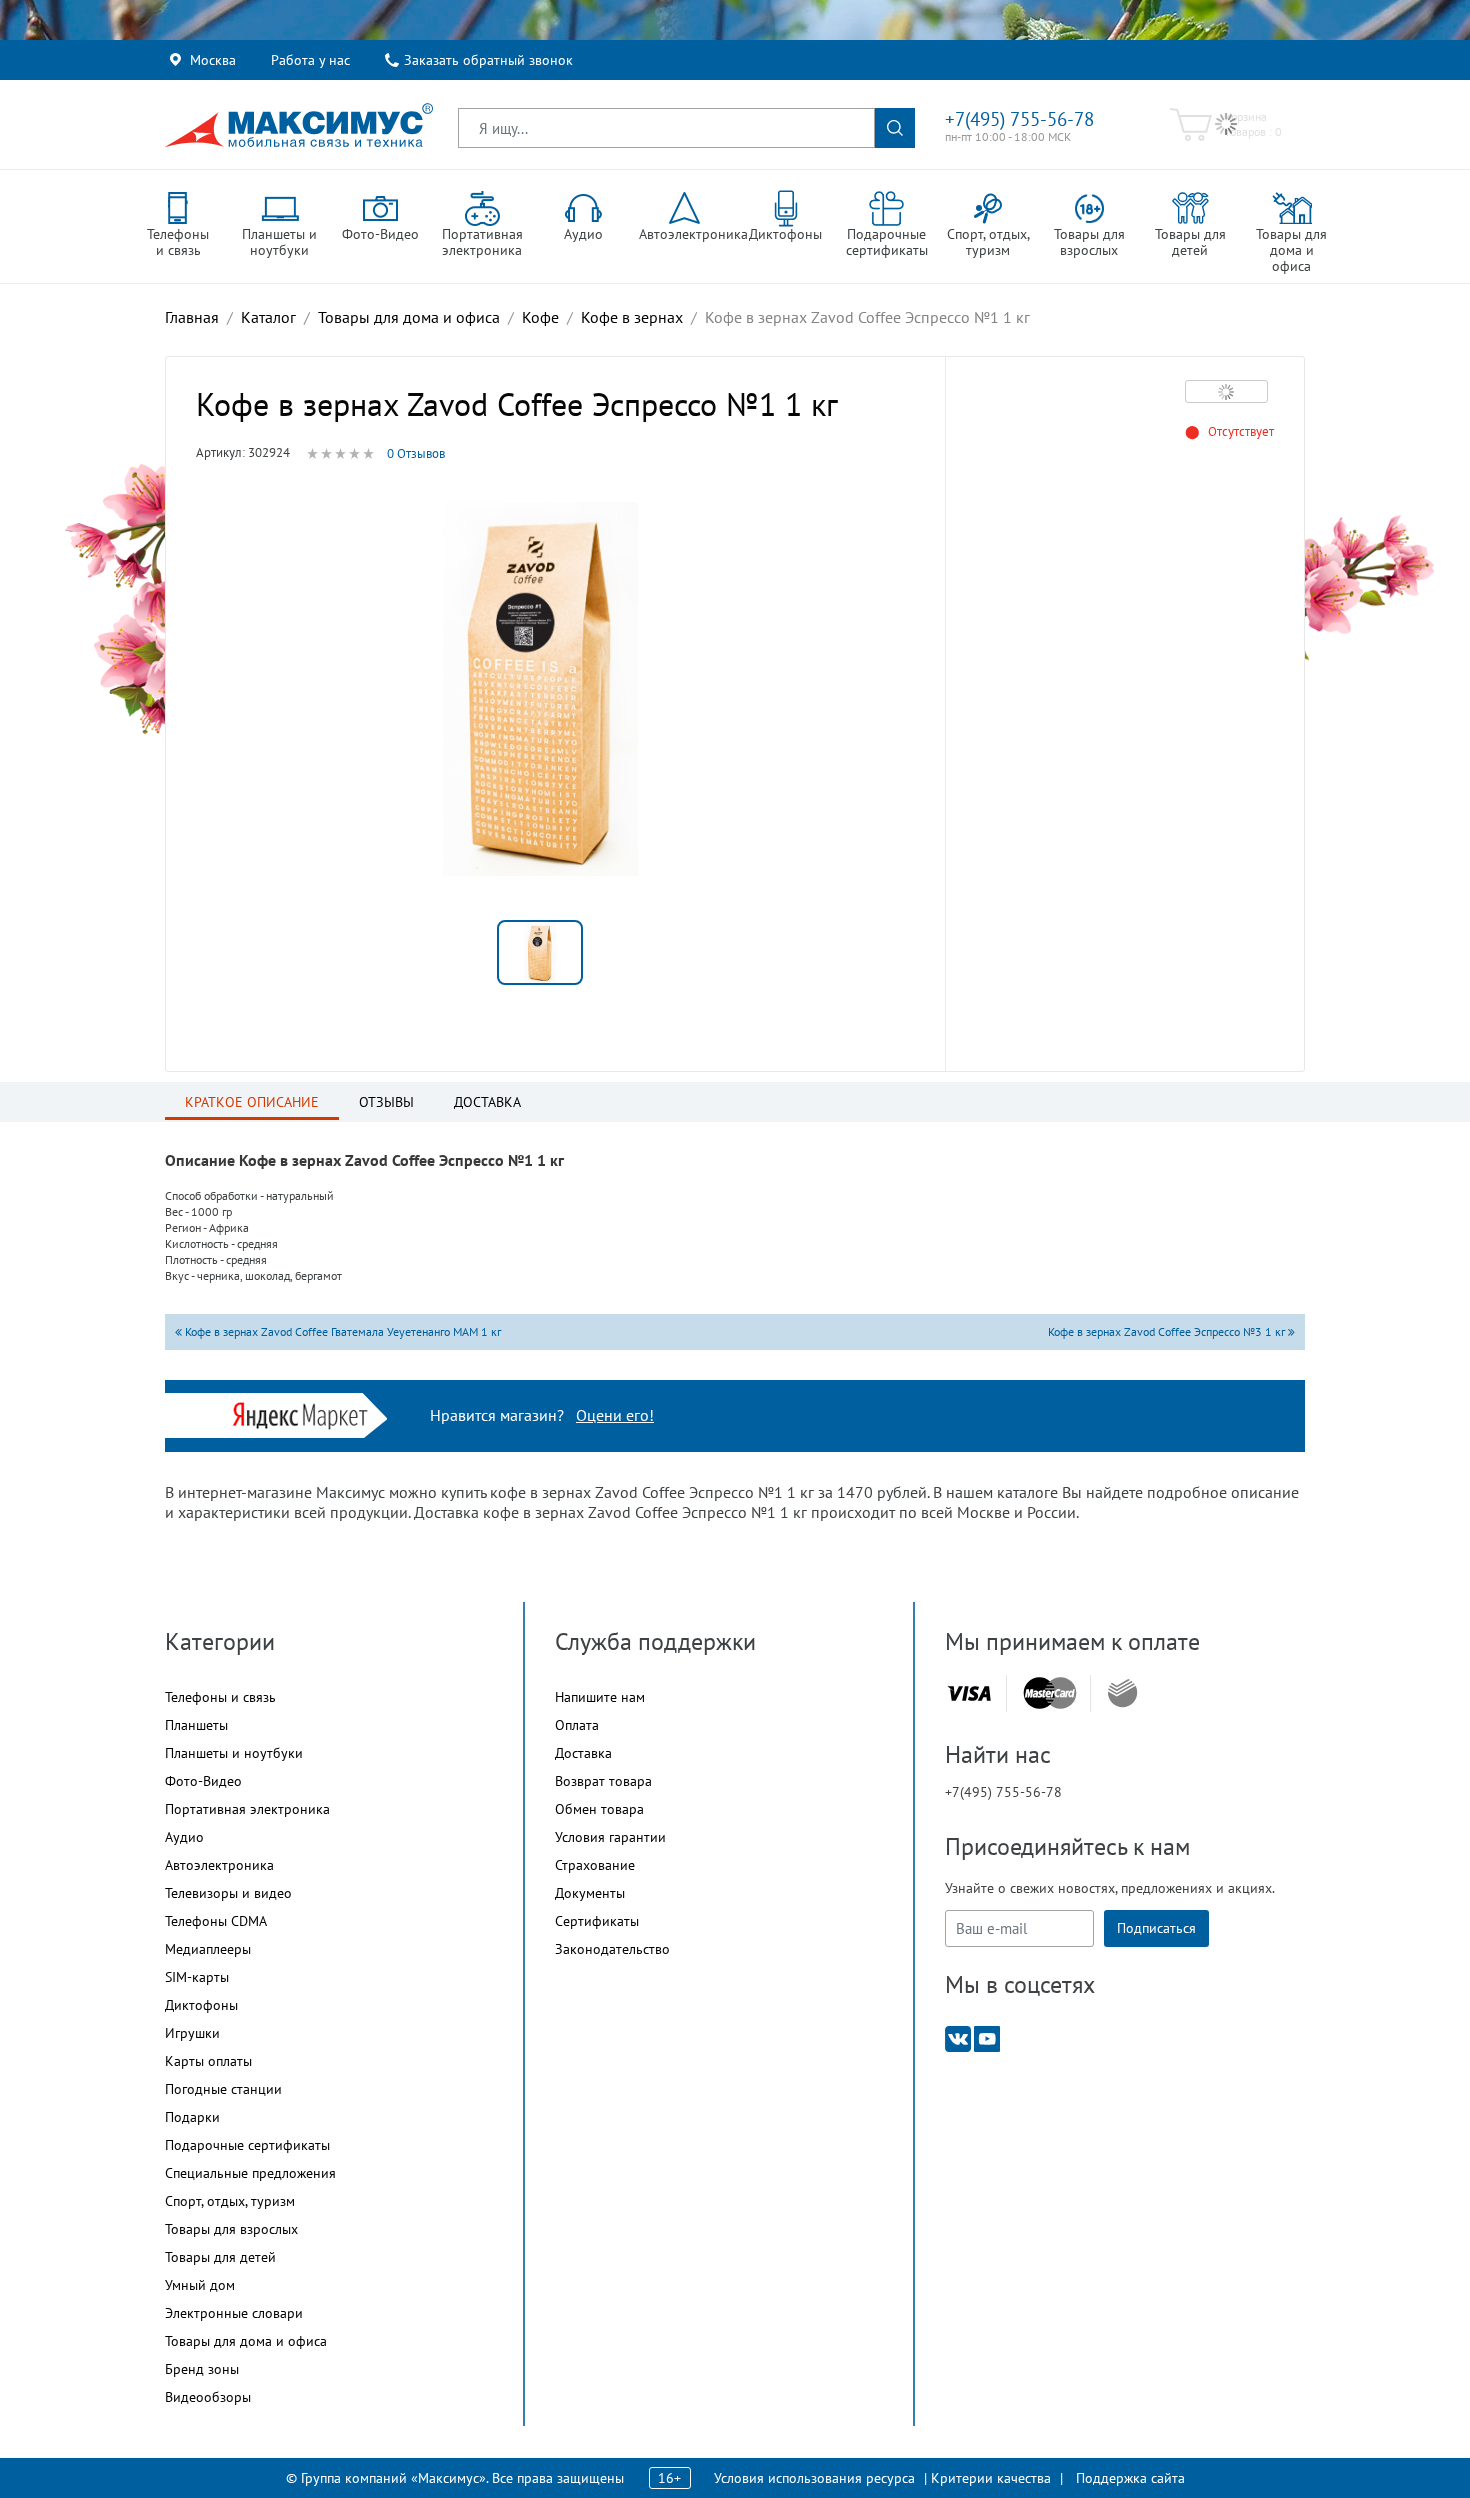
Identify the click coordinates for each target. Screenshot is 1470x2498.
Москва (213, 60)
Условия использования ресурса (814, 2478)
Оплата (577, 1725)
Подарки (192, 2117)
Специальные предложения (250, 2173)
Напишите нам (600, 1697)
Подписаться (1156, 1928)
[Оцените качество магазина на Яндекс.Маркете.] (305, 1413)
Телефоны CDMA (216, 1921)
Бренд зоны (202, 2369)
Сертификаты (597, 1921)
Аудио (184, 1837)
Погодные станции (223, 2089)
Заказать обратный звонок (488, 60)
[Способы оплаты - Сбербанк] (1122, 1693)
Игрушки (192, 2033)
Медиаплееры (208, 1949)
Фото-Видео (203, 1781)
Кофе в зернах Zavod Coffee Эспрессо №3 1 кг (1168, 1331)
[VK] (958, 2037)
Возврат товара (603, 1781)
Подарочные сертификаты (247, 2145)
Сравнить (1226, 391)
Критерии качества (991, 2478)
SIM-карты (197, 1977)
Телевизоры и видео (228, 1893)
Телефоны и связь (220, 1697)
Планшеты (196, 1725)
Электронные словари (234, 2313)
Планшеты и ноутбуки (234, 1753)
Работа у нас (310, 60)
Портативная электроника (247, 1809)
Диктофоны (201, 2005)
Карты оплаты (208, 2061)
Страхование (595, 1865)
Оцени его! (615, 1415)
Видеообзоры (208, 2397)
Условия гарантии (610, 1837)
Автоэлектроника (219, 1865)
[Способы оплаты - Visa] (969, 1693)
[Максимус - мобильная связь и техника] (299, 125)
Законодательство (612, 1949)
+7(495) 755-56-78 (1019, 119)
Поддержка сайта (1130, 2478)
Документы (590, 1893)
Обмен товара (599, 1809)
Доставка (583, 1753)
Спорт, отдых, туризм (230, 2201)
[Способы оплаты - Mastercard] (1050, 1693)
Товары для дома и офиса (246, 2341)
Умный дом (200, 2285)
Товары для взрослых (231, 2229)
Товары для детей (220, 2257)
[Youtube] (987, 2037)
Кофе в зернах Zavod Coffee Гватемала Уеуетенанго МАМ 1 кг (341, 1331)
